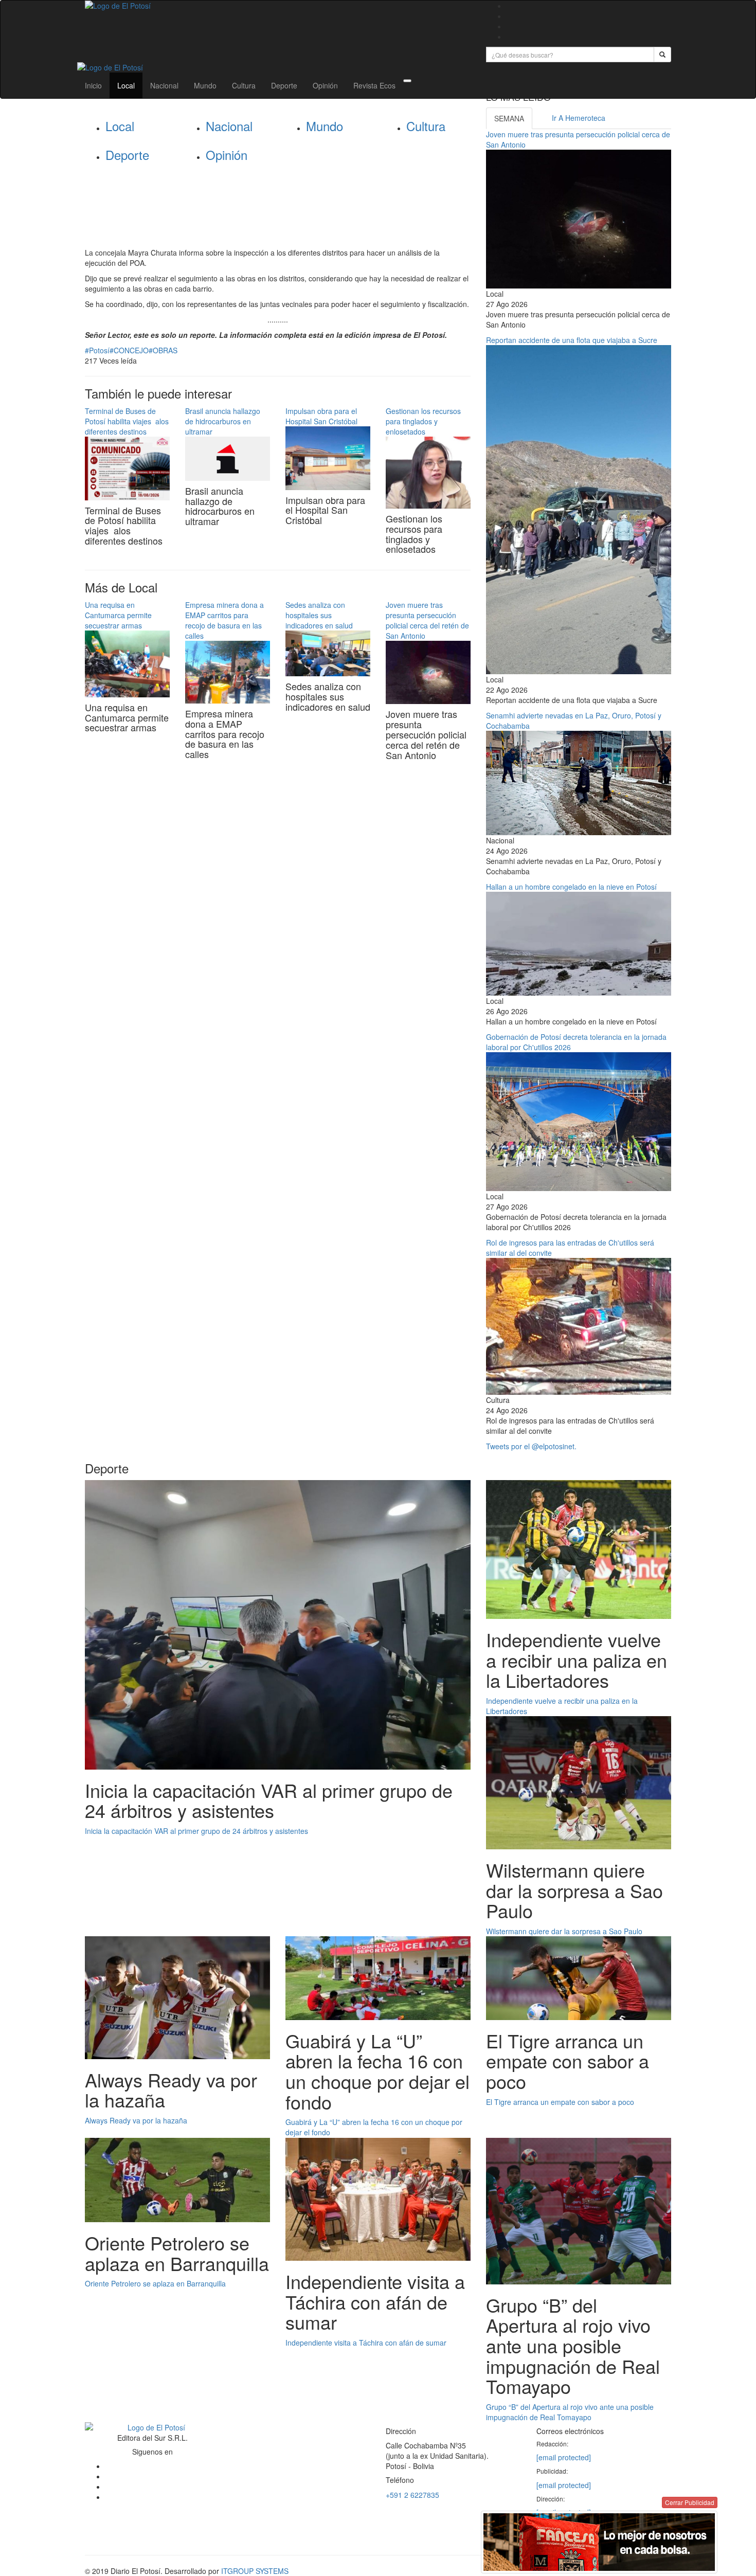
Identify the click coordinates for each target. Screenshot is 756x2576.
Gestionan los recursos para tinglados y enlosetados (423, 421)
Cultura (244, 85)
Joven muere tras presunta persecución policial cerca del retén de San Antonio (427, 620)
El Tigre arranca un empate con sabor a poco (560, 2102)
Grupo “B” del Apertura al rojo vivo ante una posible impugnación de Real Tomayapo (570, 2412)
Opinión (325, 85)
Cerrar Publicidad (690, 2502)
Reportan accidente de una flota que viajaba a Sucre (572, 340)
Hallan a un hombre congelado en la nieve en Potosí (571, 887)
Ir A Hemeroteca (579, 118)
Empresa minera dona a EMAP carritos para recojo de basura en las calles (224, 620)
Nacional (164, 85)
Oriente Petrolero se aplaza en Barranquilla (155, 2283)
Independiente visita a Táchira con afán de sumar (366, 2343)
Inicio (93, 85)
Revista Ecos (374, 85)
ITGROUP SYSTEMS (255, 2571)
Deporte (284, 85)
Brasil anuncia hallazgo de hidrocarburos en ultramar (223, 421)
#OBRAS (163, 350)
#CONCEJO (129, 350)
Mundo (205, 85)
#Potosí (97, 350)
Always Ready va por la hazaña (136, 2120)
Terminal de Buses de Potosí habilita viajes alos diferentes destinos (127, 421)
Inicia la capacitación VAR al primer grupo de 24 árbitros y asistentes (196, 1831)
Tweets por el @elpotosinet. (531, 1446)
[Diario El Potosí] (278, 6)
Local (126, 85)
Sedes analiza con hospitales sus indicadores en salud (319, 615)
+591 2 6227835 (412, 2495)
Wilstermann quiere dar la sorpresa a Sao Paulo (564, 1931)
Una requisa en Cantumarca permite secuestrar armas (118, 615)
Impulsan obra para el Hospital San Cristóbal (321, 416)
